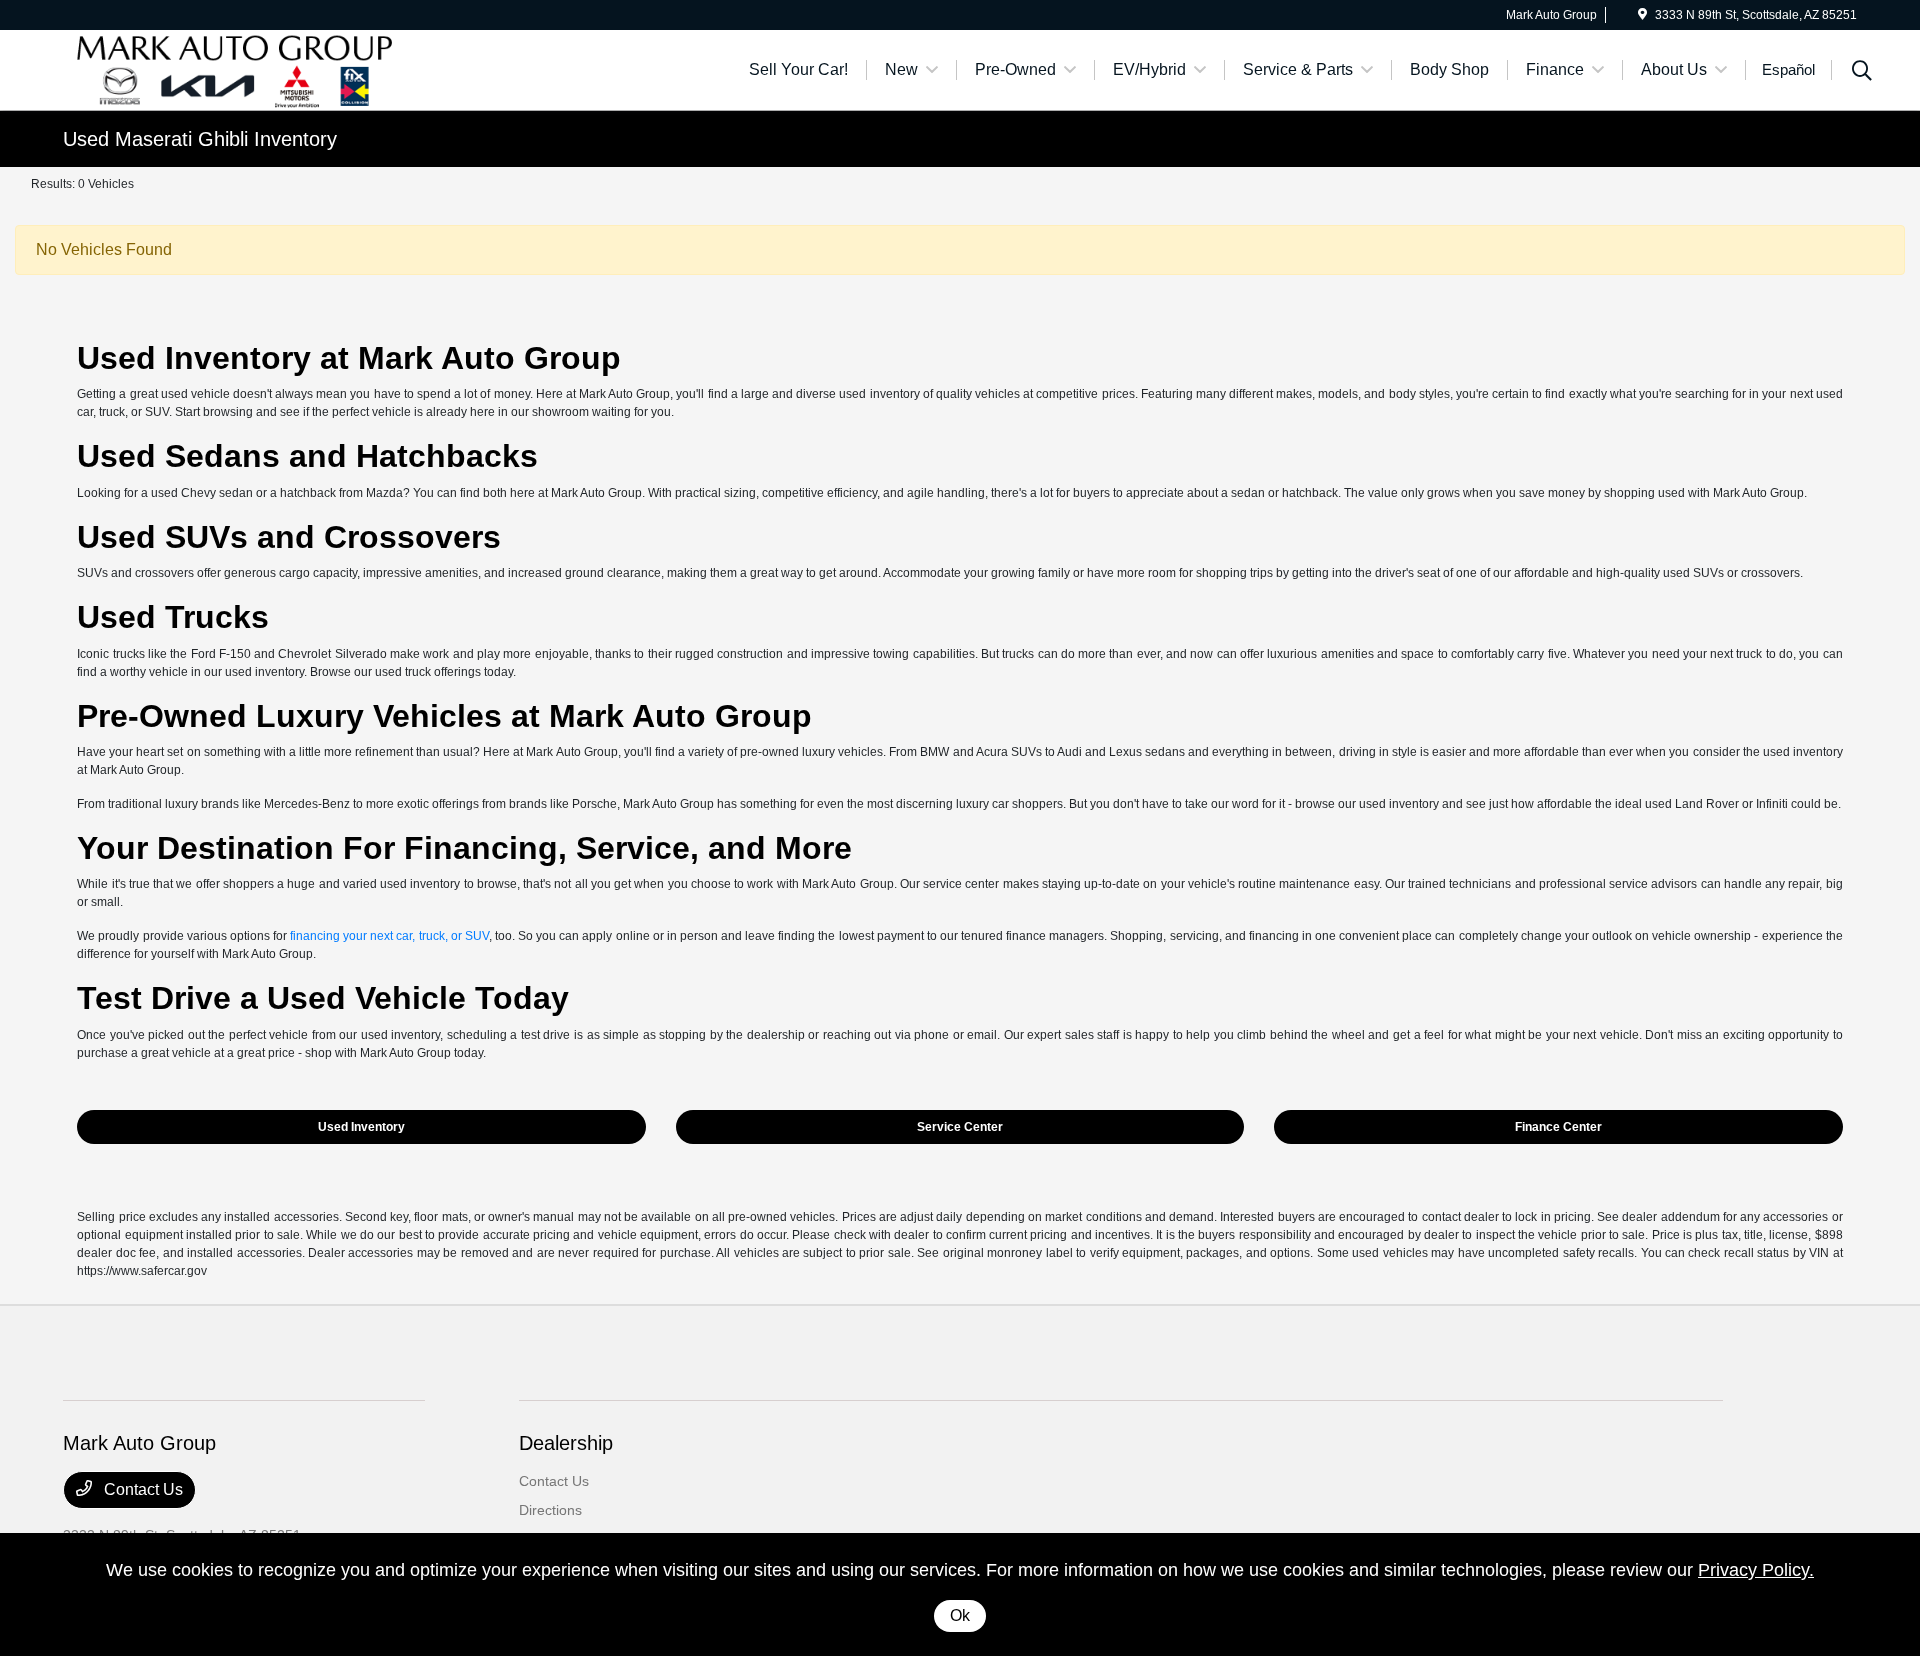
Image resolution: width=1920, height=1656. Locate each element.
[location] (1642, 15)
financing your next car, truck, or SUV (389, 936)
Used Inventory (361, 1127)
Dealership (566, 1443)
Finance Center (1558, 1127)
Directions (550, 1510)
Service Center (960, 1127)
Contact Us (141, 1489)
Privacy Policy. (1756, 1570)
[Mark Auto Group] (235, 68)
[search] (1862, 73)
